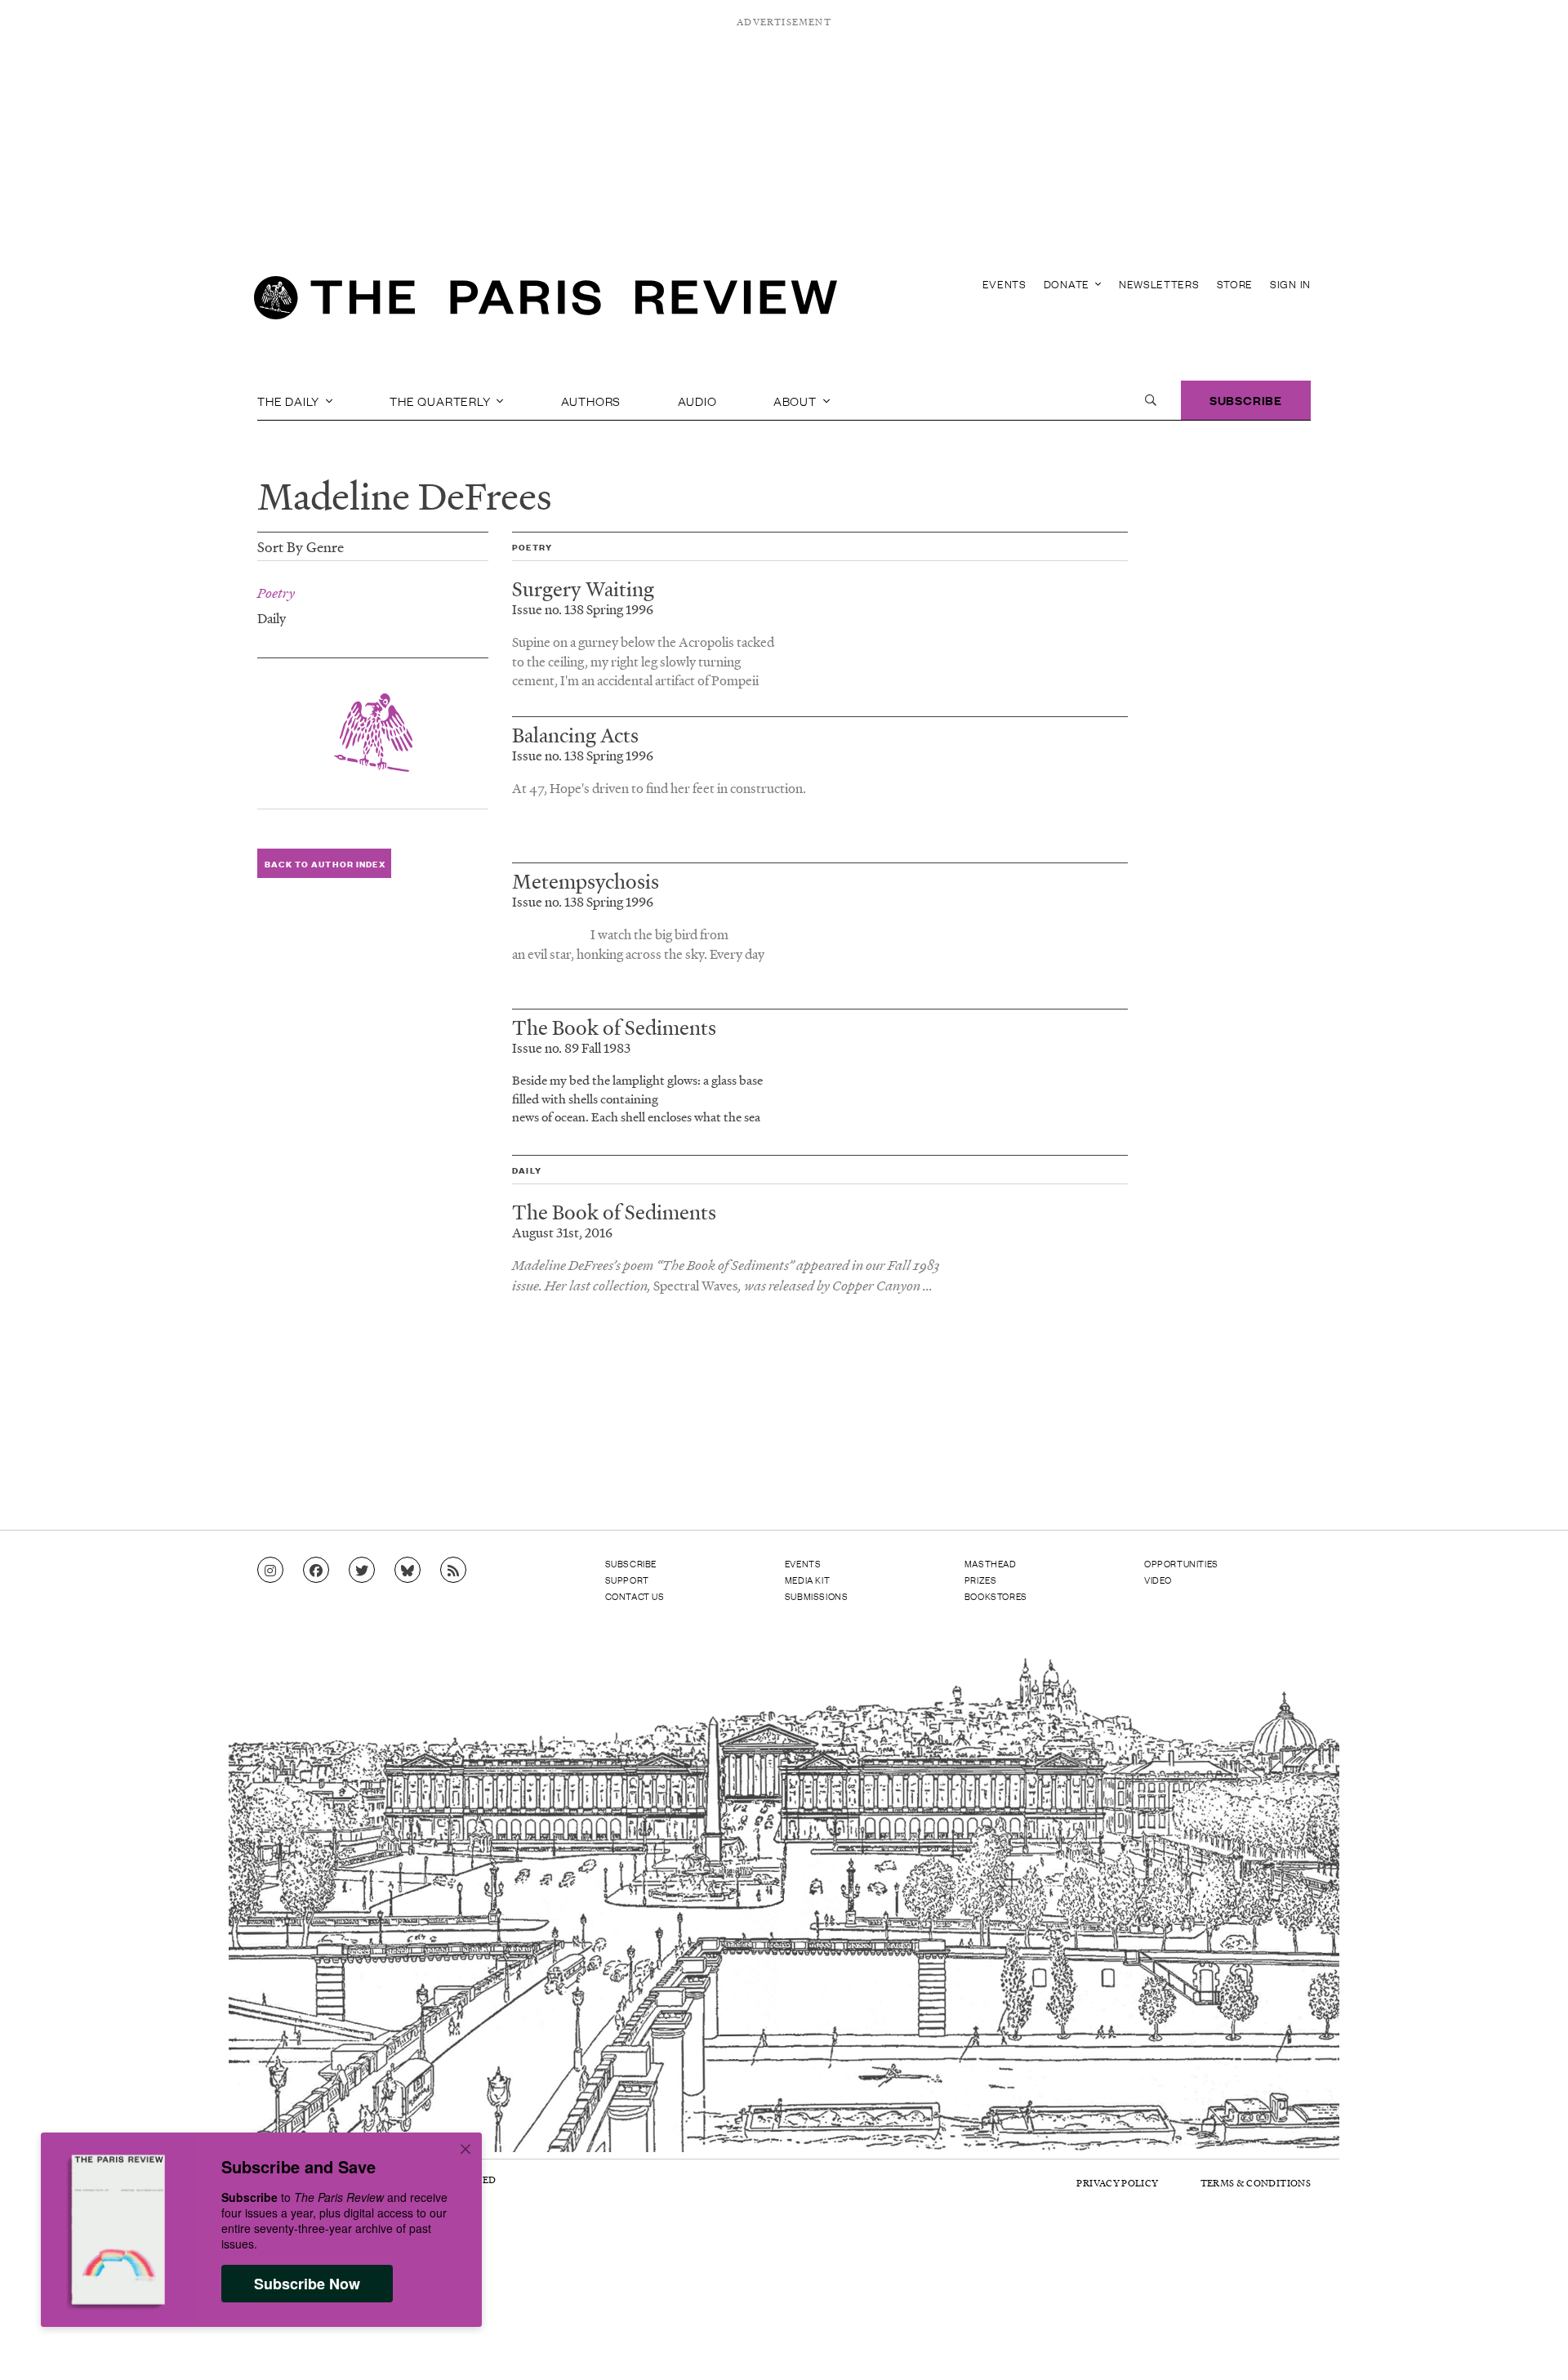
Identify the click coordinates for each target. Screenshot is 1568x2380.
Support (627, 1580)
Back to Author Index (325, 864)
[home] (546, 302)
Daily (272, 617)
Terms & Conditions (1256, 2183)
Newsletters (1159, 284)
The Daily (290, 400)
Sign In (1290, 284)
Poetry (276, 593)
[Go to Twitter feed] (362, 1571)
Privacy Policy (1117, 2183)
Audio (697, 400)
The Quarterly (441, 400)
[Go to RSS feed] (453, 1571)
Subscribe (1246, 400)
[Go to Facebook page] (316, 1571)
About (797, 400)
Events (1004, 284)
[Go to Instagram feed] (270, 1571)
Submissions (817, 1596)
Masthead (991, 1563)
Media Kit (807, 1580)
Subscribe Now (307, 2284)
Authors (591, 400)
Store (1235, 284)
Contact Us (635, 1596)
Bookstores (996, 1596)
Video (1158, 1580)
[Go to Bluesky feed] (408, 1571)
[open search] (1151, 400)
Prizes (981, 1580)
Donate (1068, 284)
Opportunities (1181, 1563)
